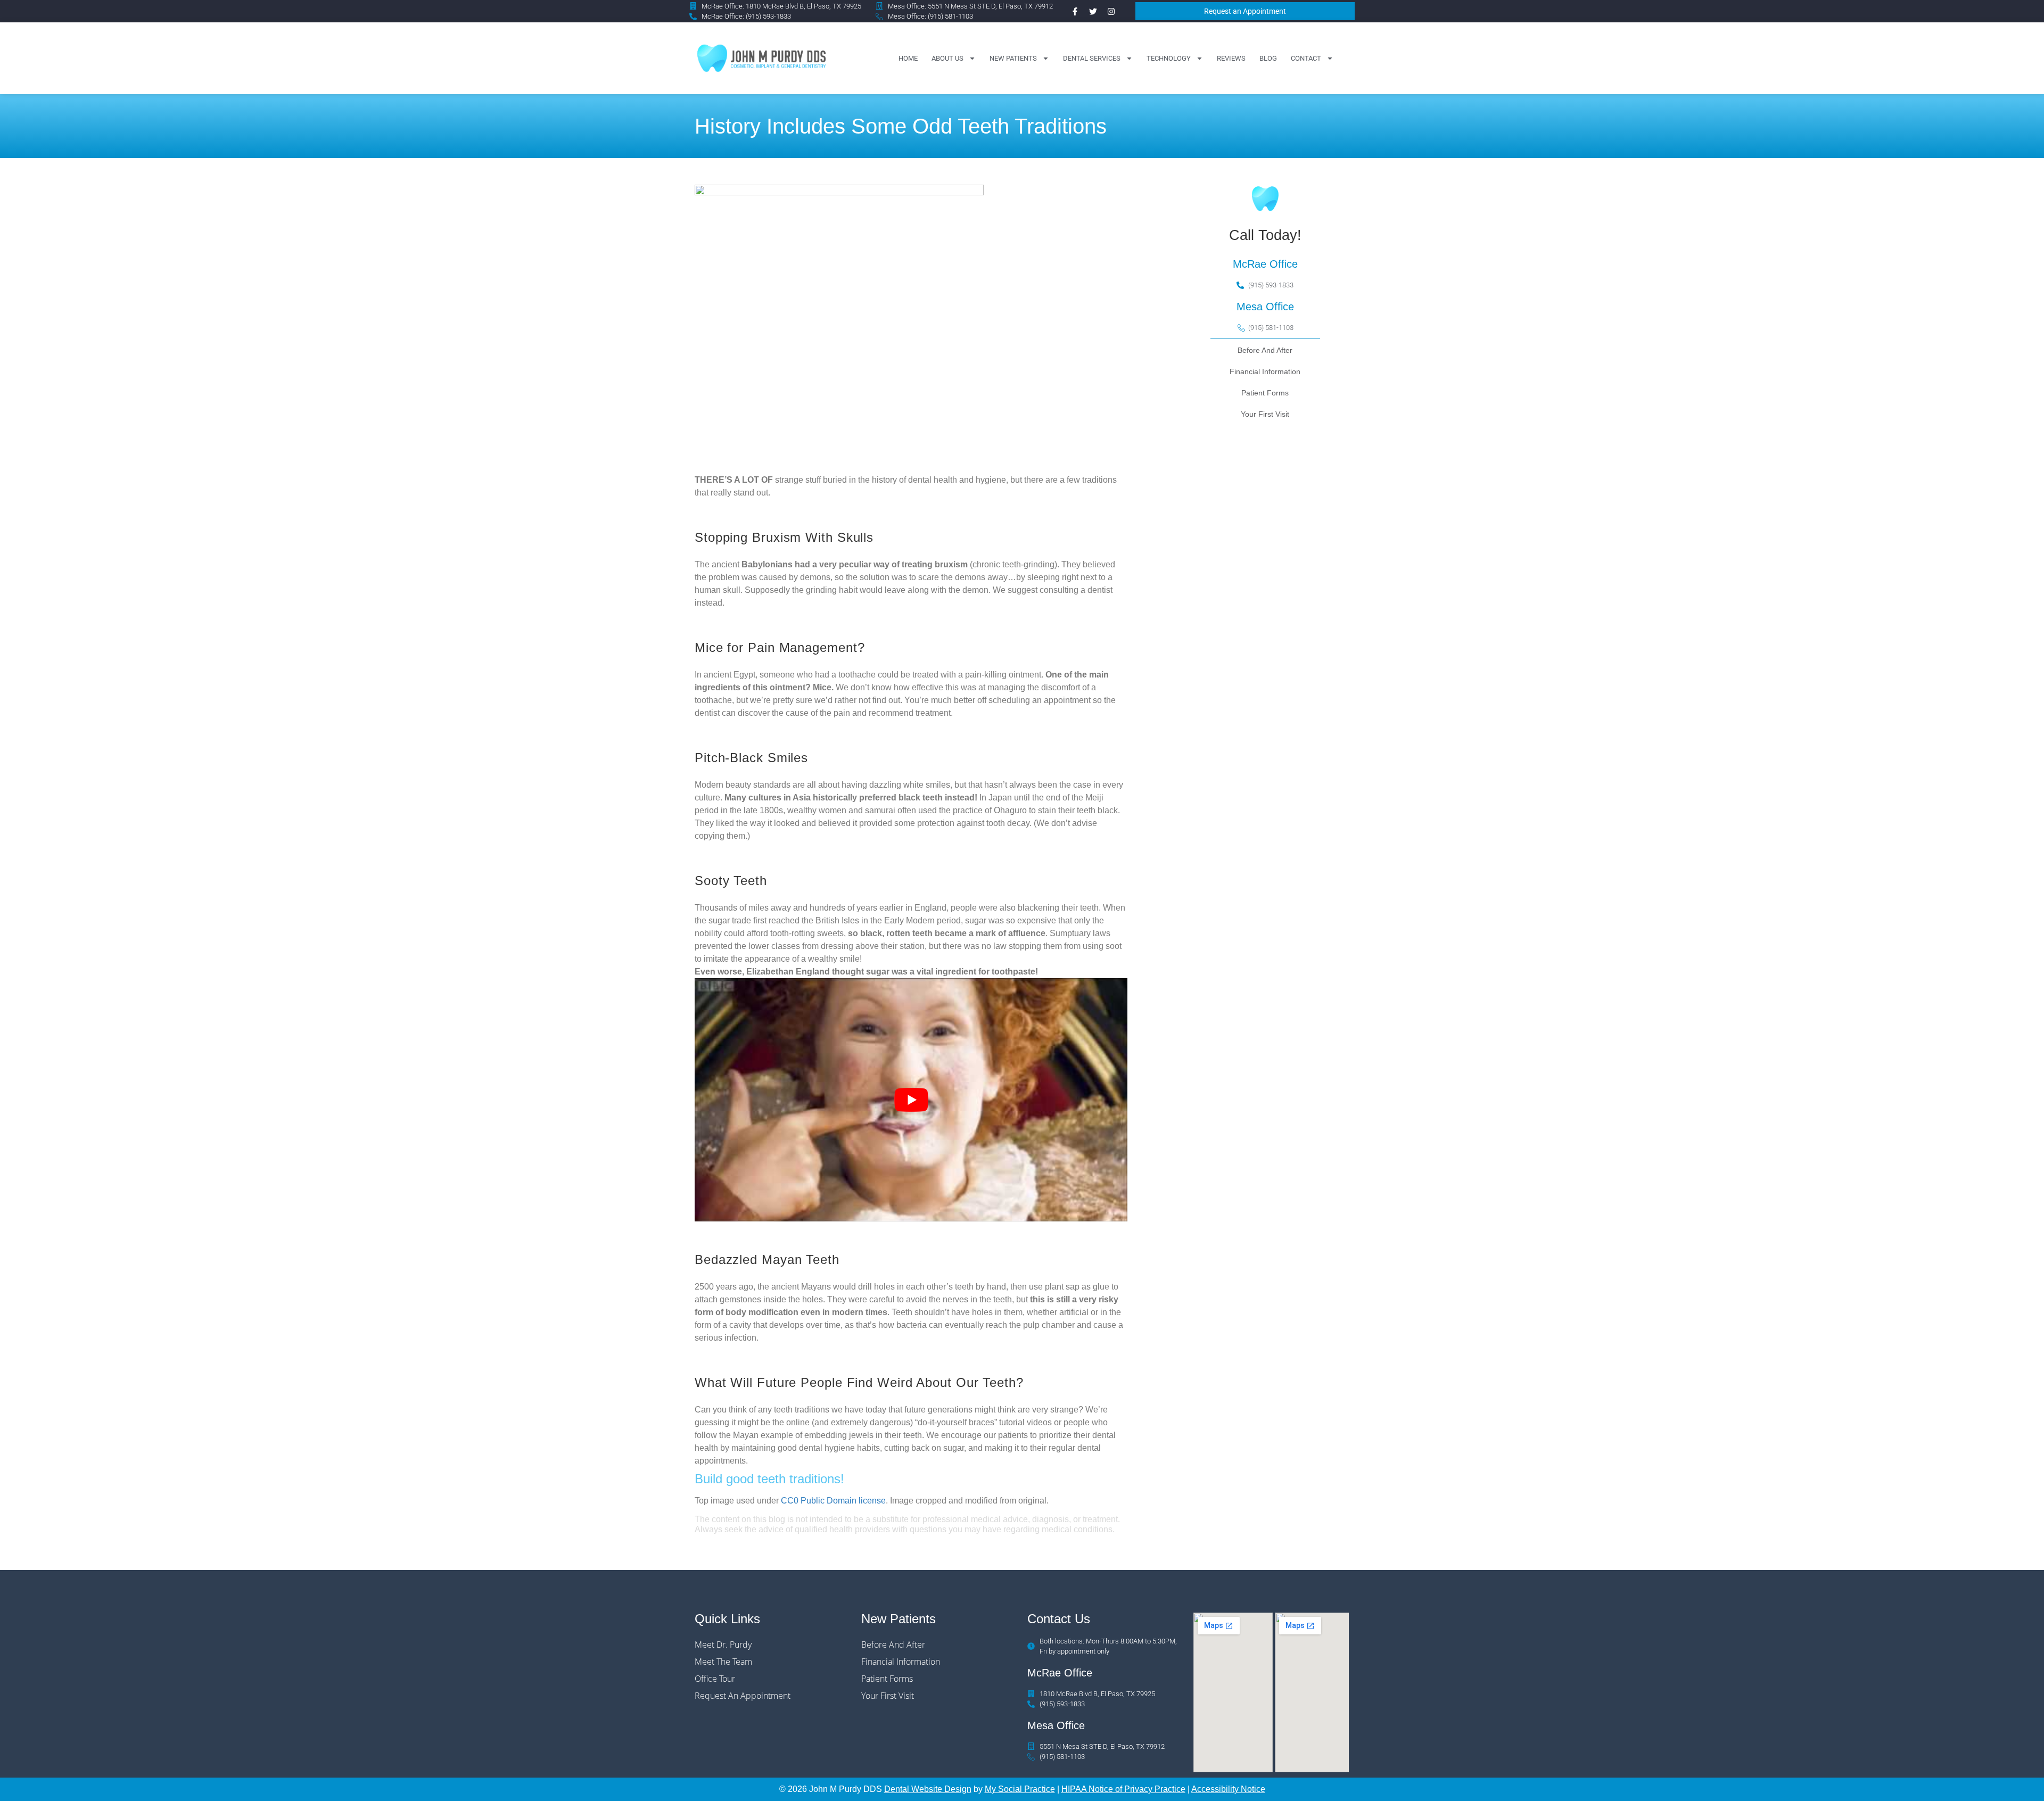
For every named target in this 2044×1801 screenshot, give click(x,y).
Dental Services (1092, 58)
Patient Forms (1265, 393)
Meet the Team (723, 1662)
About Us (947, 58)
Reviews (1231, 58)
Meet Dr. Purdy (723, 1645)
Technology (1169, 58)
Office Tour (715, 1679)
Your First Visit (1265, 414)
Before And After (1265, 350)
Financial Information (1265, 371)
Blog (1268, 58)
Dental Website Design (928, 1789)
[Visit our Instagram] (1111, 11)
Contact (1306, 58)
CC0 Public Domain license (833, 1501)
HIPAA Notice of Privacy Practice (1123, 1789)
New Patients (1013, 58)
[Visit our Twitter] (1093, 11)
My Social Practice (1020, 1789)
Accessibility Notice (1228, 1789)
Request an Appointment (743, 1696)
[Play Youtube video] (911, 1100)
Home (908, 58)
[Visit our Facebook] (1075, 11)
